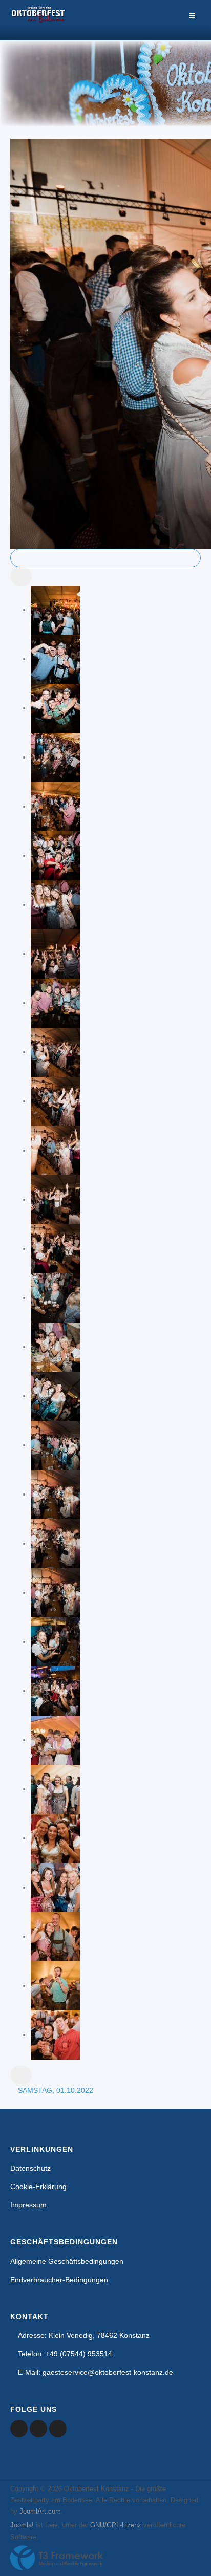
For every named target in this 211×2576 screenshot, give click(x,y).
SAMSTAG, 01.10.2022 (56, 2090)
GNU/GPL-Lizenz (116, 2525)
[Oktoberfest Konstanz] (38, 20)
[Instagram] (58, 2429)
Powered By (57, 2558)
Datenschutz (30, 2168)
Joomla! (22, 2525)
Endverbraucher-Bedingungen (59, 2280)
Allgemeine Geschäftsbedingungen (67, 2261)
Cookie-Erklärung (38, 2187)
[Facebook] (19, 2429)
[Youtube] (38, 2429)
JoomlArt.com (40, 2511)
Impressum (28, 2205)
